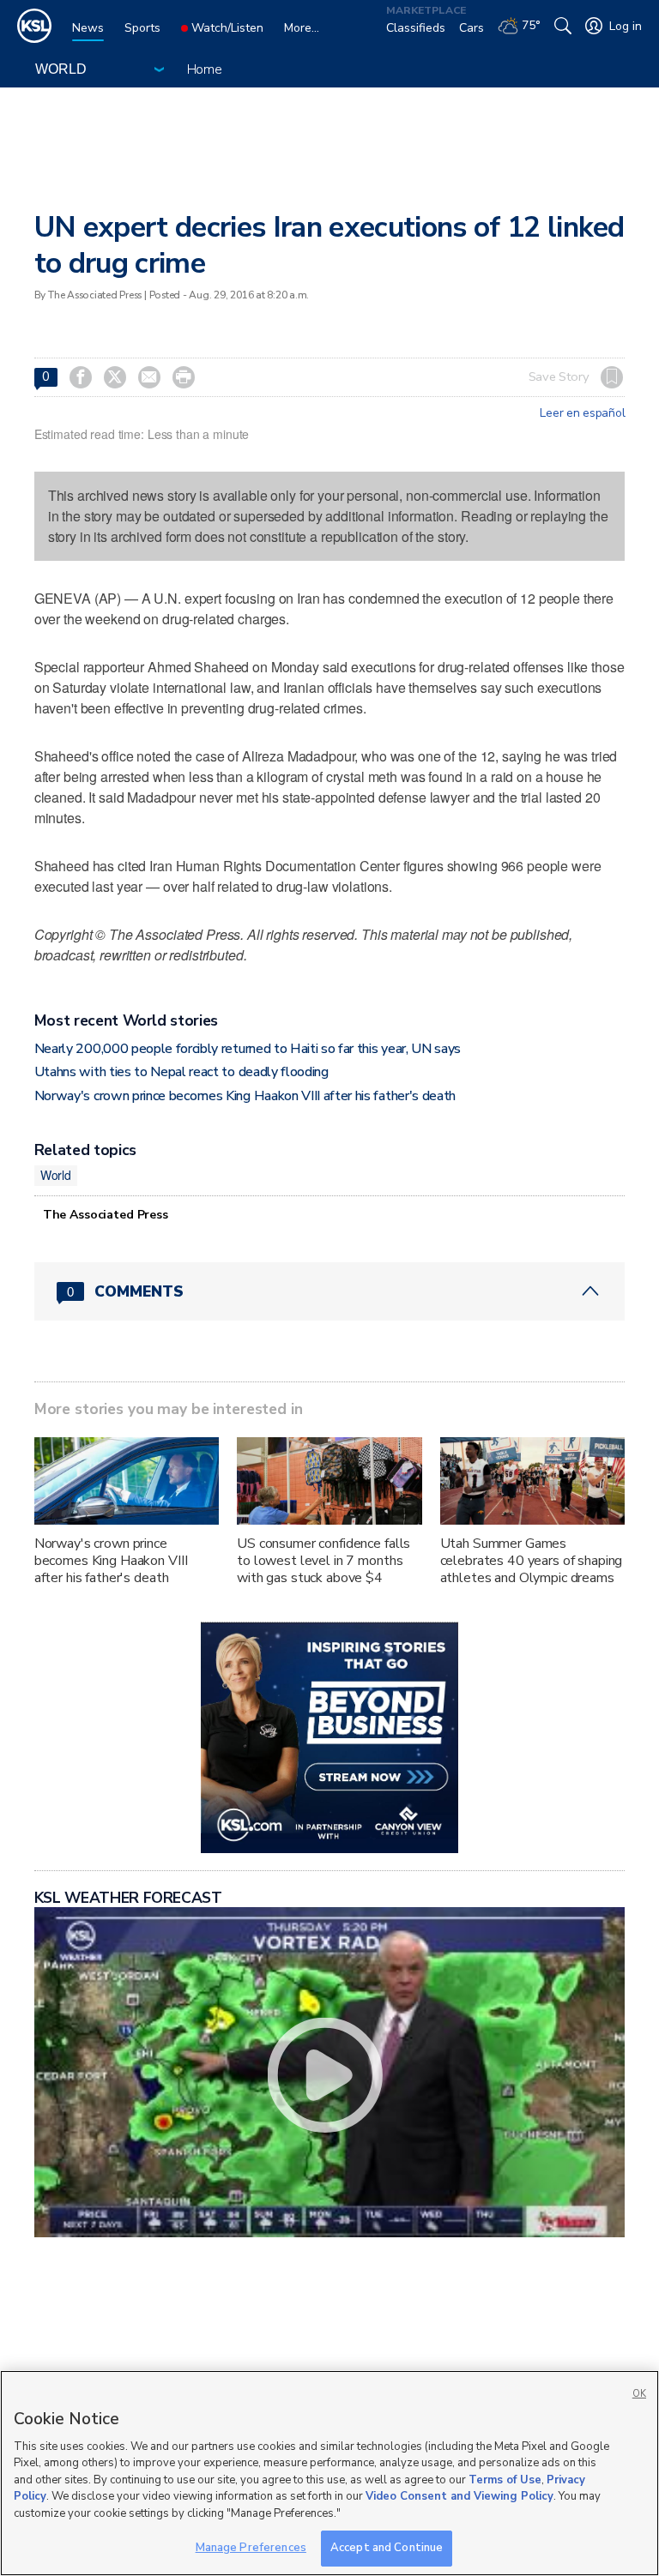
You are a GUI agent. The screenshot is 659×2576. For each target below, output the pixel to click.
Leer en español (582, 413)
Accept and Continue (387, 2548)
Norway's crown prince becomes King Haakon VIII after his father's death (245, 1096)
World (56, 1175)
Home (205, 69)
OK (639, 2394)
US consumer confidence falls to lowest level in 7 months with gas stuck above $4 (323, 1561)
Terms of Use (505, 2480)
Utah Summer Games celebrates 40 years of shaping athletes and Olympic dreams (532, 1561)
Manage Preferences (251, 2548)
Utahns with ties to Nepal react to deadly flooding (181, 1072)
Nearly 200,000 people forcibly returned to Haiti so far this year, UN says (248, 1049)
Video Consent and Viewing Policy (459, 2496)
